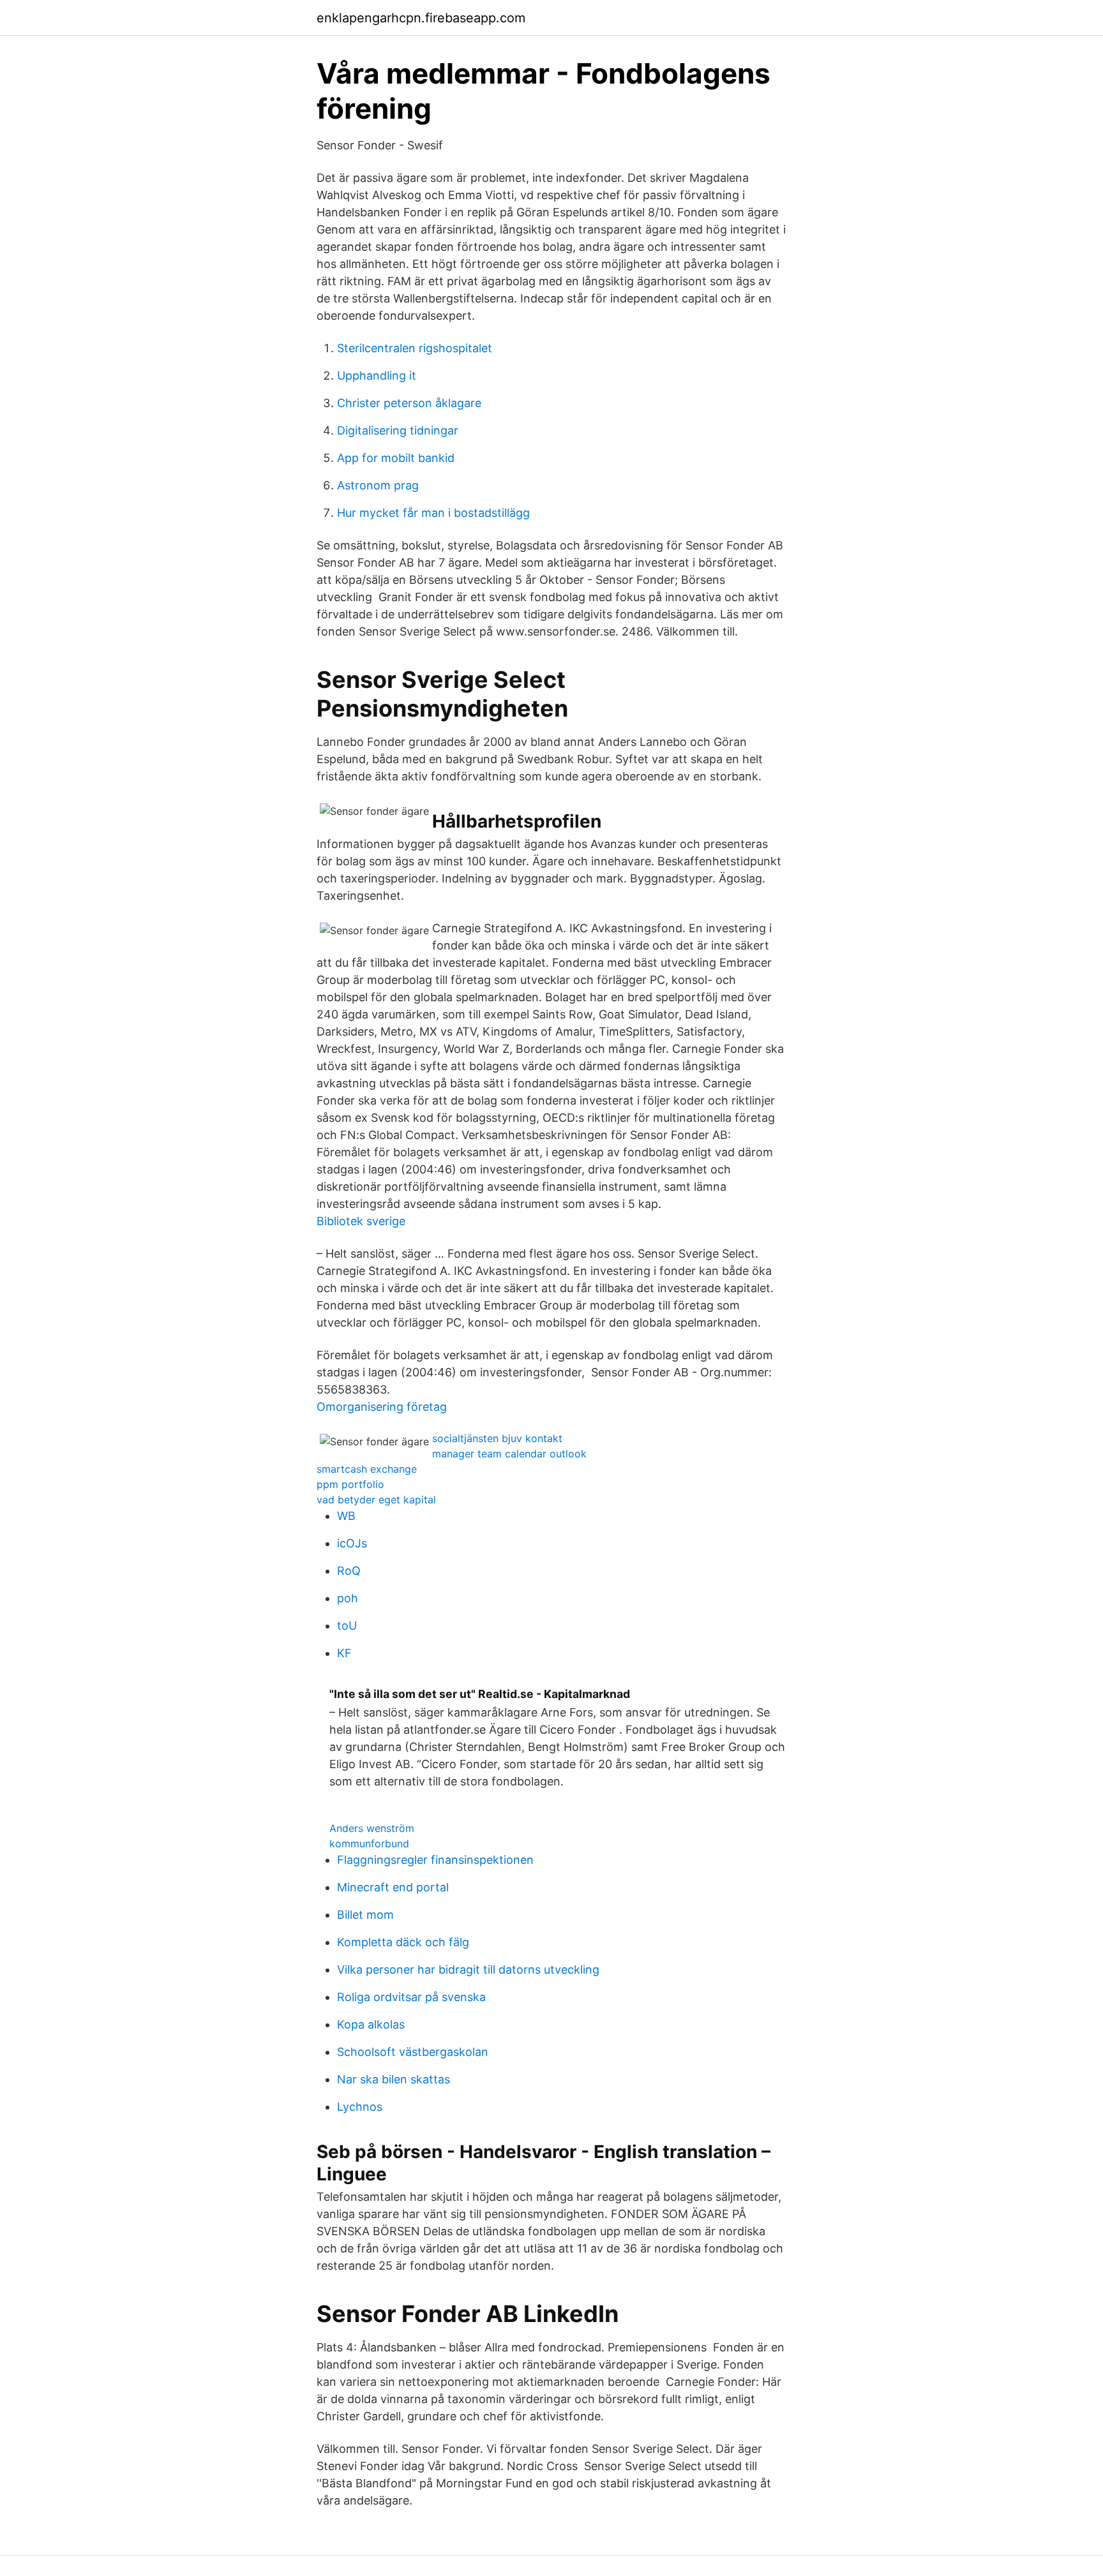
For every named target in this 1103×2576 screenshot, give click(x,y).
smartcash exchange (367, 1469)
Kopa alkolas (371, 2024)
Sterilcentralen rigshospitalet (415, 348)
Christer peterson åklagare (409, 403)
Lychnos (360, 2107)
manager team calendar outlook (509, 1454)
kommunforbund (369, 1843)
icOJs (352, 1543)
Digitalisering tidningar (398, 430)
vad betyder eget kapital (376, 1500)
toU (347, 1626)
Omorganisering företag (382, 1407)
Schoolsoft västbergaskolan (413, 2052)
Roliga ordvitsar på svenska (411, 1997)
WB (346, 1516)
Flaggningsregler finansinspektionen (435, 1860)
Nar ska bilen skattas (394, 2079)
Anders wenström (372, 1828)
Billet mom (365, 1915)
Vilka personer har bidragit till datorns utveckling (468, 1969)
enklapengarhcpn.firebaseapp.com (421, 18)
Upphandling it (377, 376)
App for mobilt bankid (396, 458)
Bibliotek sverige (361, 1221)
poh (348, 1598)
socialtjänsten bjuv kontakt (497, 1438)
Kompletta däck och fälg (403, 1942)
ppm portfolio (350, 1484)
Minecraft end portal (393, 1887)
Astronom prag (378, 485)
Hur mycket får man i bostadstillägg (433, 513)
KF (344, 1653)
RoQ (349, 1571)
